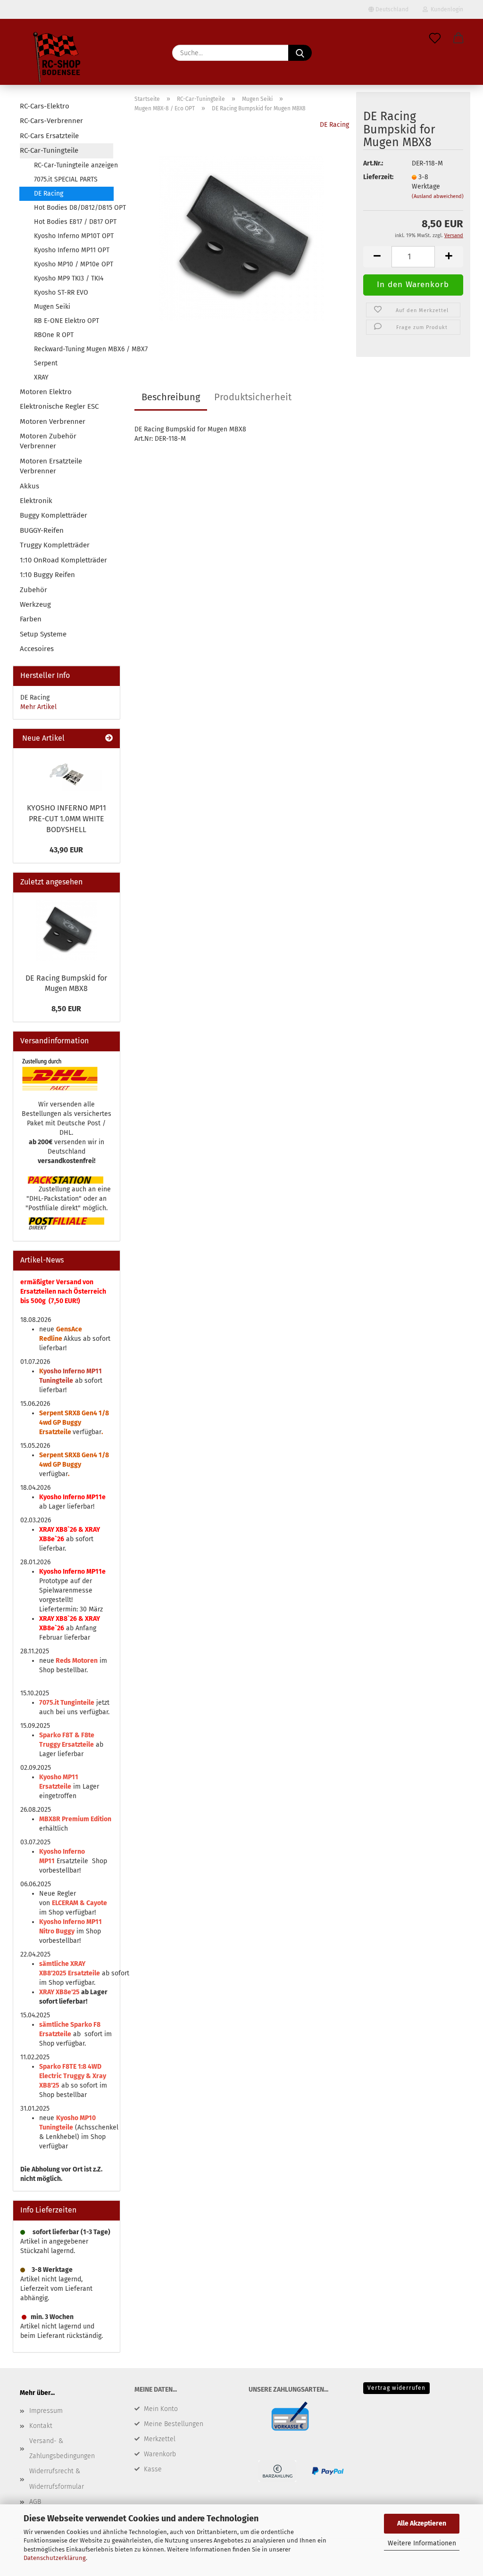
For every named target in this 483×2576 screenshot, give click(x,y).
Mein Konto (161, 2409)
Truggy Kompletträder (55, 545)
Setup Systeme (43, 634)
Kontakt (41, 2426)
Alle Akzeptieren (422, 2523)
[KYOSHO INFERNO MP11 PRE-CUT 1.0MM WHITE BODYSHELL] (67, 773)
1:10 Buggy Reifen (47, 575)
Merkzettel (160, 2439)
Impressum (46, 2411)
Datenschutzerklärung (55, 2558)
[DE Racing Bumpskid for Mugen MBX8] (241, 238)
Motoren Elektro (46, 392)
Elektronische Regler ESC (59, 406)
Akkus (29, 486)
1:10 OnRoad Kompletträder (63, 560)
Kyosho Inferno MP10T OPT (74, 236)
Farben (31, 619)
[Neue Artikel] (109, 739)
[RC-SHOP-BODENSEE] (58, 59)
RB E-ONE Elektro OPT (67, 321)
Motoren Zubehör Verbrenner (48, 441)
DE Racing (334, 125)
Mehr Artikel (38, 707)
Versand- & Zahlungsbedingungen (62, 2448)
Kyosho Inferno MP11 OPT (72, 250)
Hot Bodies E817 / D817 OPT (74, 222)
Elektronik (36, 501)
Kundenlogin (446, 9)
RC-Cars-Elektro (45, 106)
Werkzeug (35, 604)
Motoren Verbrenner (53, 421)
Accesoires (37, 649)
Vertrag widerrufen (396, 2388)
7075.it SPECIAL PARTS (66, 179)
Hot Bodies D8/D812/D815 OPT (74, 208)
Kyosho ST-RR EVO (61, 293)
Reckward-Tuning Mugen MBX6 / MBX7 (74, 349)
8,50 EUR (66, 1009)
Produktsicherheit (253, 397)
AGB (35, 2502)
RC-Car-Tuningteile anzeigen (74, 165)
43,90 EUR (66, 850)
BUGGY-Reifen (42, 530)
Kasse (153, 2469)
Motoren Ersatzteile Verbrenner (51, 466)
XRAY (41, 377)
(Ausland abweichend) (438, 196)
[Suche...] (300, 53)
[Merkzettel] (435, 39)
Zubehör (33, 590)
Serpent (46, 363)
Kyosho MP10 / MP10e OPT (74, 264)
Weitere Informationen (422, 2543)
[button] (458, 39)
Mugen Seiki (52, 307)
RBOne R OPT (54, 335)
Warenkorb (160, 2454)
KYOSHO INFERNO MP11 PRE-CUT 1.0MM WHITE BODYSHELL (67, 819)
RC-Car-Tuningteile (49, 150)
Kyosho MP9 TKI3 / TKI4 (69, 278)
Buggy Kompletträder (54, 515)
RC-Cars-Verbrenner (51, 121)
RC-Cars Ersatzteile (49, 136)
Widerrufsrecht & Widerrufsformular (57, 2479)
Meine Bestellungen (174, 2424)
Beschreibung (171, 397)
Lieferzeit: (378, 177)
